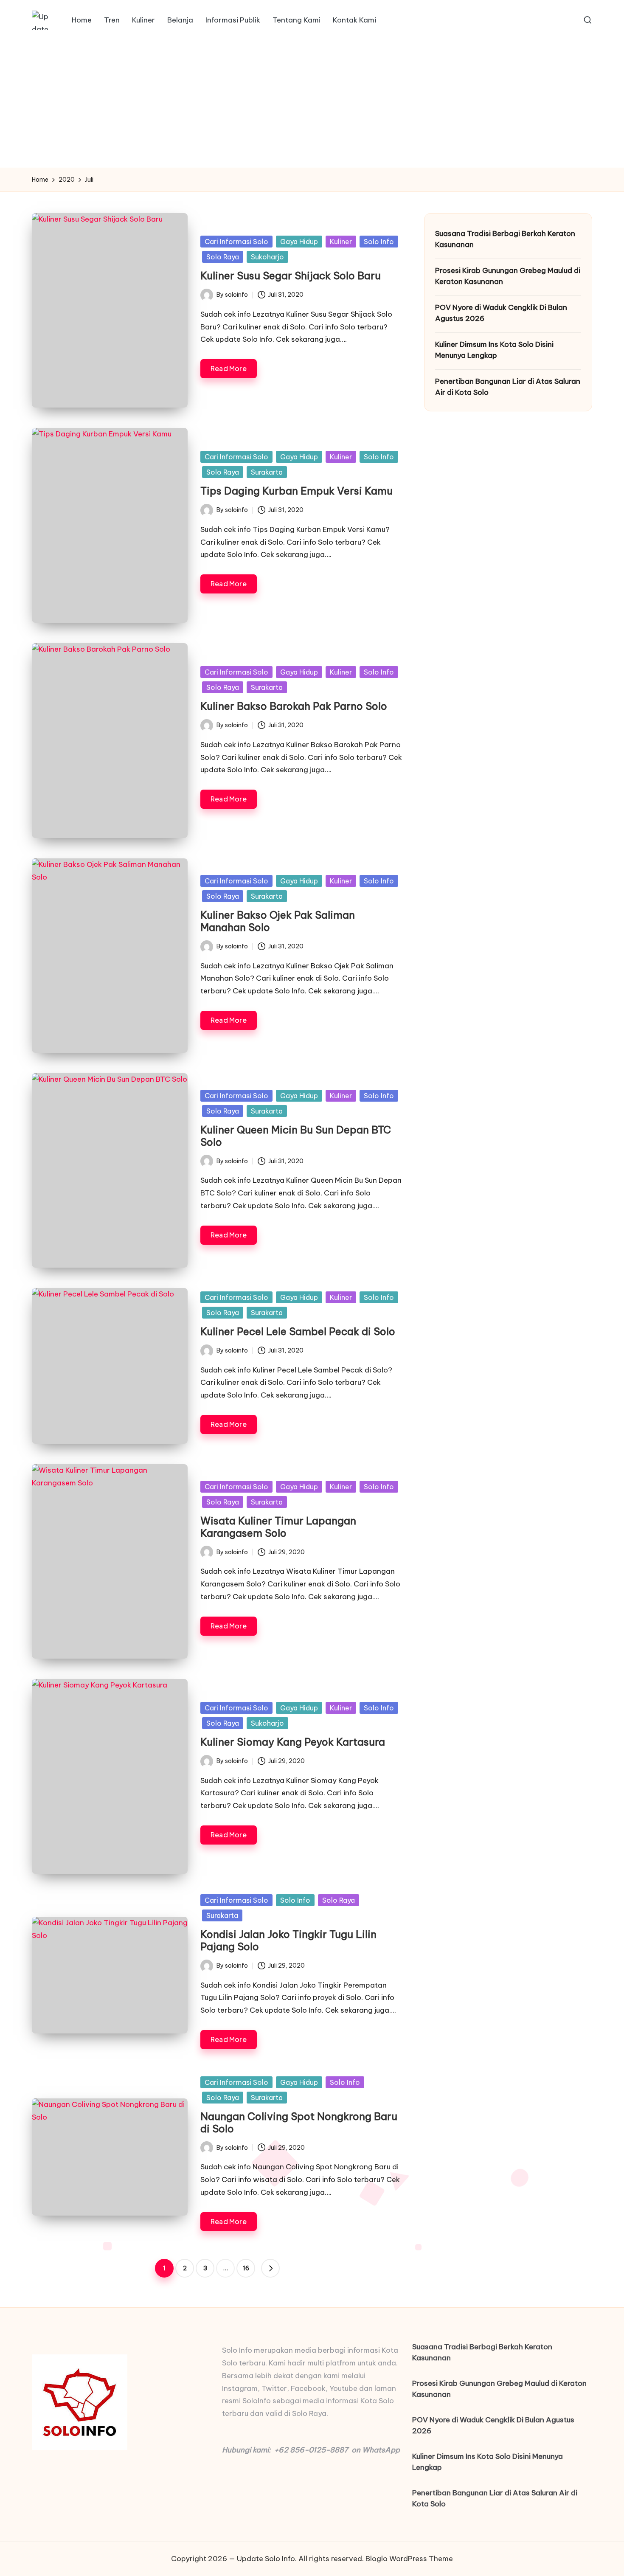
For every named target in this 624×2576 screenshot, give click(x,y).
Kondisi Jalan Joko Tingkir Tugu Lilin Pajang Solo (288, 1940)
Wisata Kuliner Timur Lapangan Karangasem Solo (278, 1527)
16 (246, 2268)
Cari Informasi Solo (236, 242)
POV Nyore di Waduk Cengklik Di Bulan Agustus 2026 (501, 313)
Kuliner (341, 242)
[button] (270, 2268)
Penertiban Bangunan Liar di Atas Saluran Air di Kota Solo (508, 387)
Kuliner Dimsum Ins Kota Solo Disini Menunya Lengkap (494, 350)
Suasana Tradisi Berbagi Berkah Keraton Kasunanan (505, 239)
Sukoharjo (267, 257)
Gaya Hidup (299, 242)
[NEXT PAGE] (270, 2268)
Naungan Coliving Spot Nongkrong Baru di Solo (299, 2122)
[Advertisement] (312, 104)
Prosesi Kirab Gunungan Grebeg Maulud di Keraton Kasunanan (508, 276)
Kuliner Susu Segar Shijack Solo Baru (291, 276)
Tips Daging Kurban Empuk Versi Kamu (297, 491)
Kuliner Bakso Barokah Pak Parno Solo (294, 706)
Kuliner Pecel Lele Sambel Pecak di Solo (298, 1331)
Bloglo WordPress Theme (409, 2559)
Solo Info (379, 242)
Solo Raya (223, 257)
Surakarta (267, 472)
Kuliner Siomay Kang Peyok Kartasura (293, 1742)
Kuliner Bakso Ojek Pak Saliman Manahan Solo (278, 921)
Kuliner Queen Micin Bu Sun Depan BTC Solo (296, 1136)
